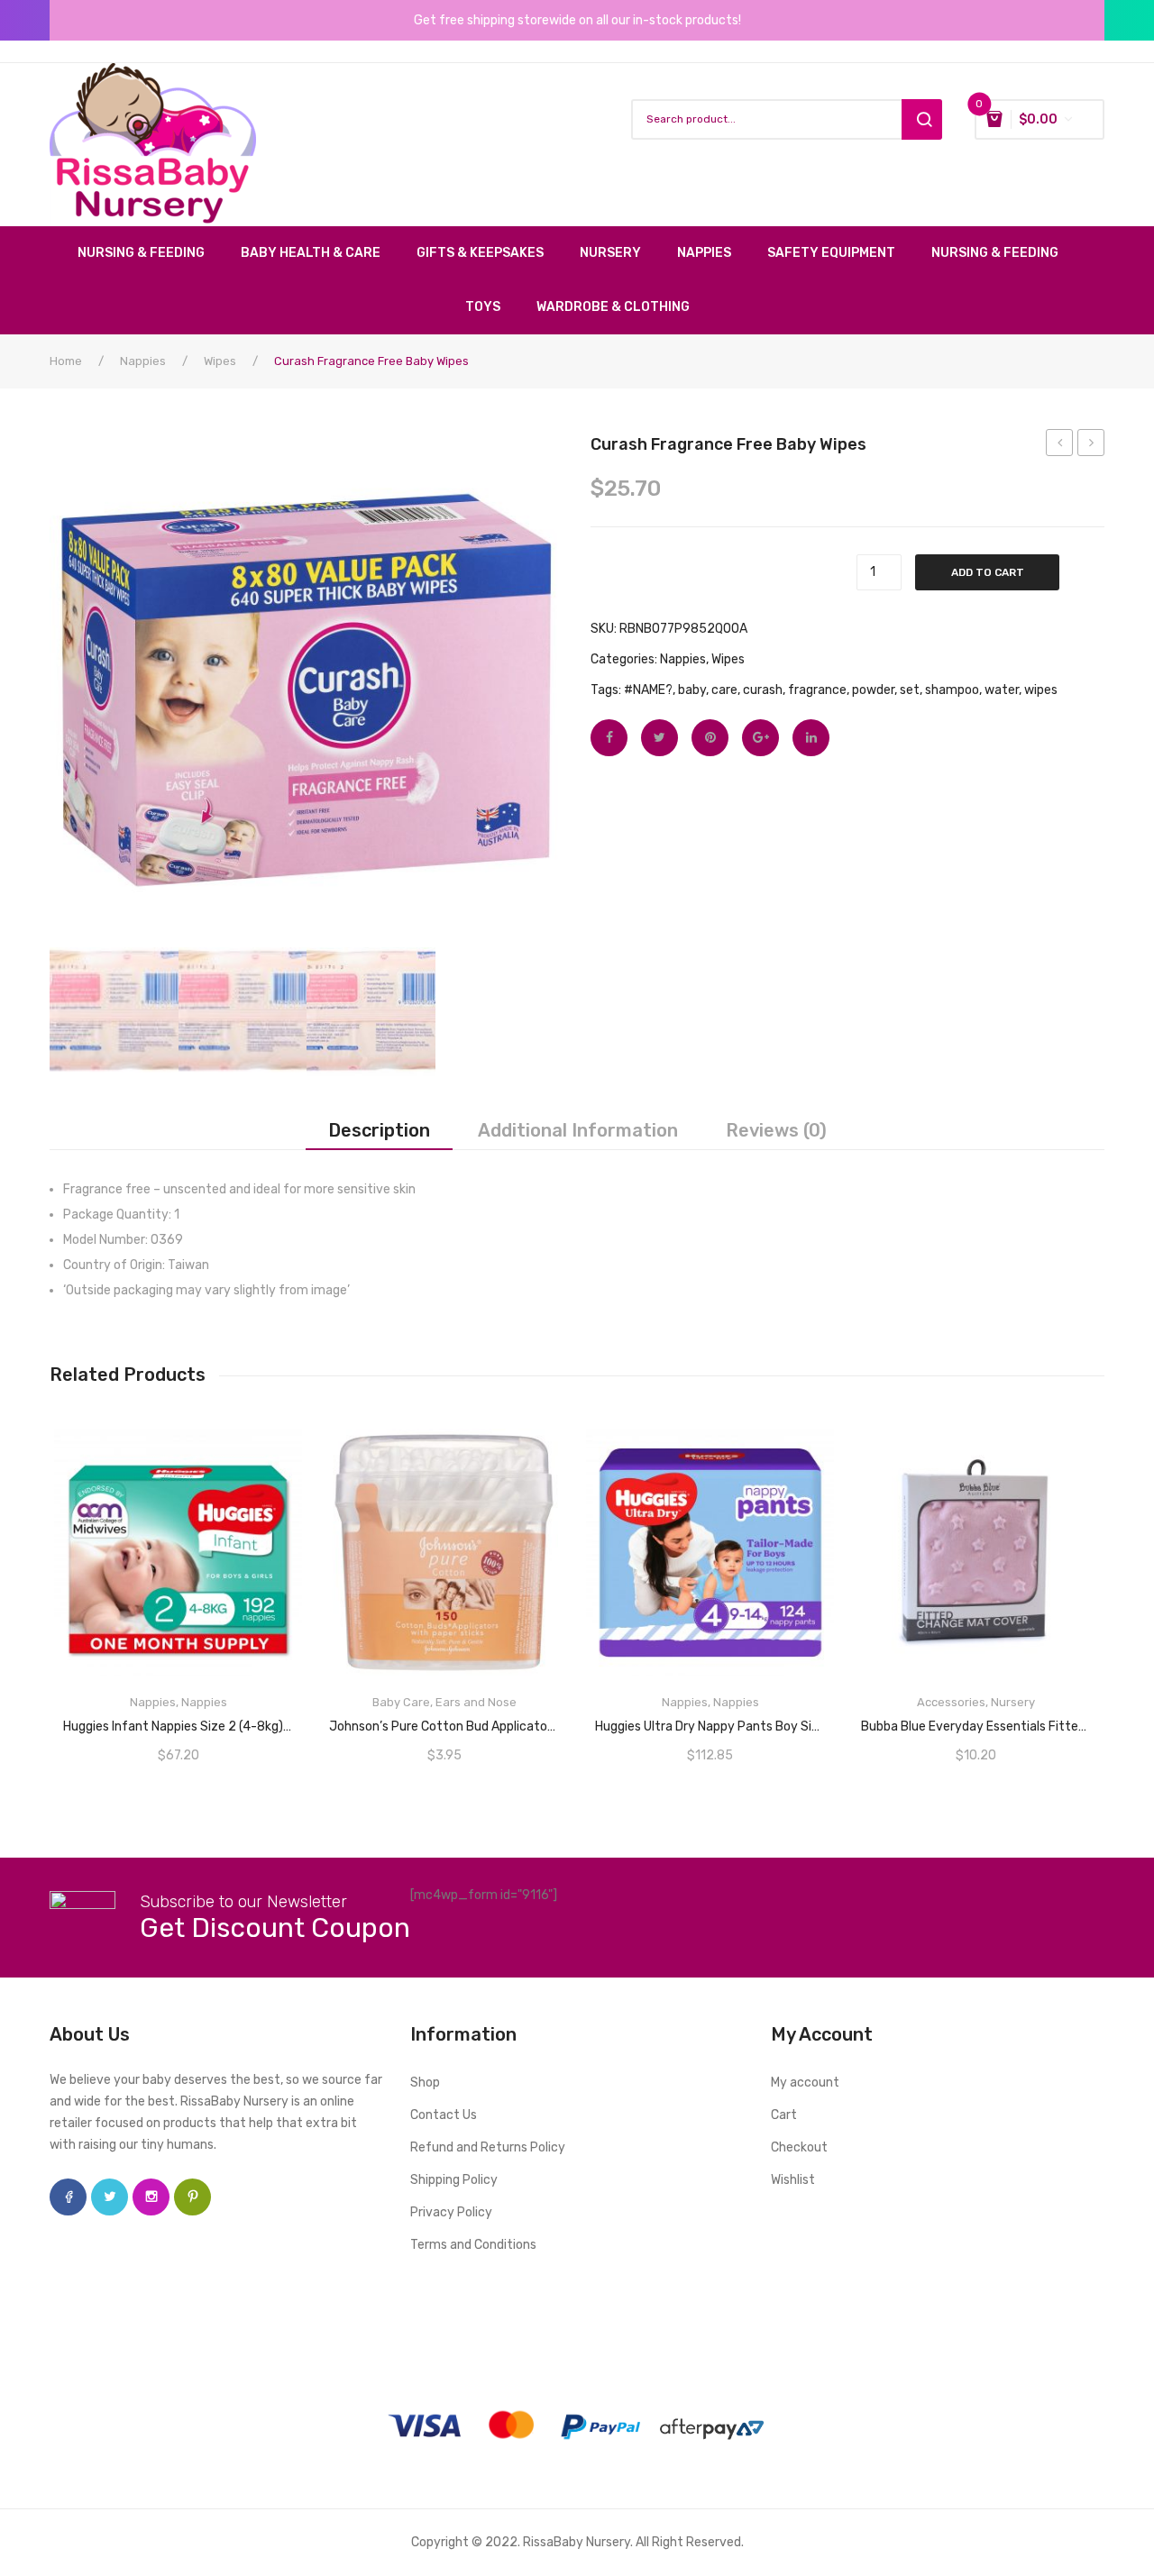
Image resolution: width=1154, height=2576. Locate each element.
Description (379, 1130)
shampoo (952, 690)
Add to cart (988, 572)
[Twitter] (659, 738)
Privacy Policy (451, 2212)
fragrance (817, 690)
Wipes (220, 361)
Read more (179, 1721)
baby (692, 690)
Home (66, 361)
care (724, 690)
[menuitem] (150, 253)
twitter (110, 2197)
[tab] (379, 1130)
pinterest (192, 2197)
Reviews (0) (776, 1130)
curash (763, 690)
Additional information (578, 1130)
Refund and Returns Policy (488, 2147)
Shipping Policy (454, 2180)
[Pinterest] (710, 738)
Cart (784, 2115)
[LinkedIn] (811, 738)
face (68, 2197)
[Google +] (760, 738)
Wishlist (793, 2180)
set (910, 690)
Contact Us (444, 2115)
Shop (425, 2083)
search (922, 119)
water (1002, 690)
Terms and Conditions (473, 2245)
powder (873, 690)
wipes (1041, 690)
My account (805, 2083)
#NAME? (648, 690)
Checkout (799, 2147)
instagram (151, 2197)
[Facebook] (609, 738)
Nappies (143, 361)
